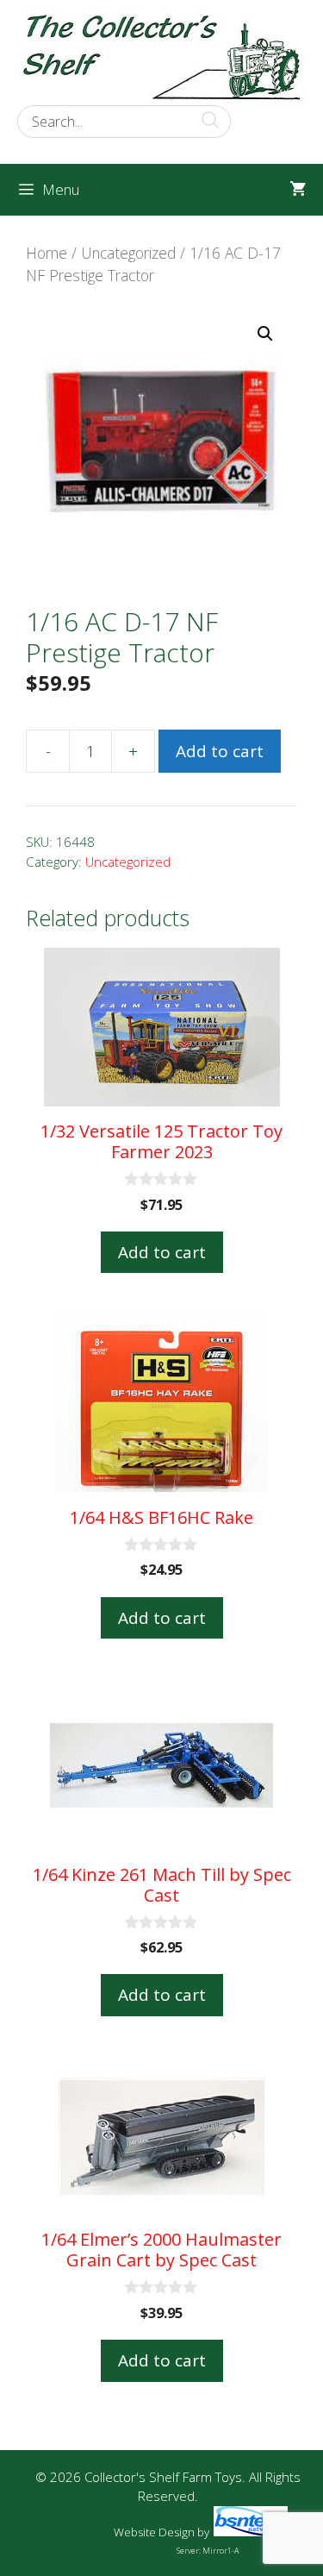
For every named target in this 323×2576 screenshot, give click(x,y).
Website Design (154, 2532)
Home (47, 253)
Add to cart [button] (162, 1252)
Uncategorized (128, 253)
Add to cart (220, 751)
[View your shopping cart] (298, 190)
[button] (265, 334)
